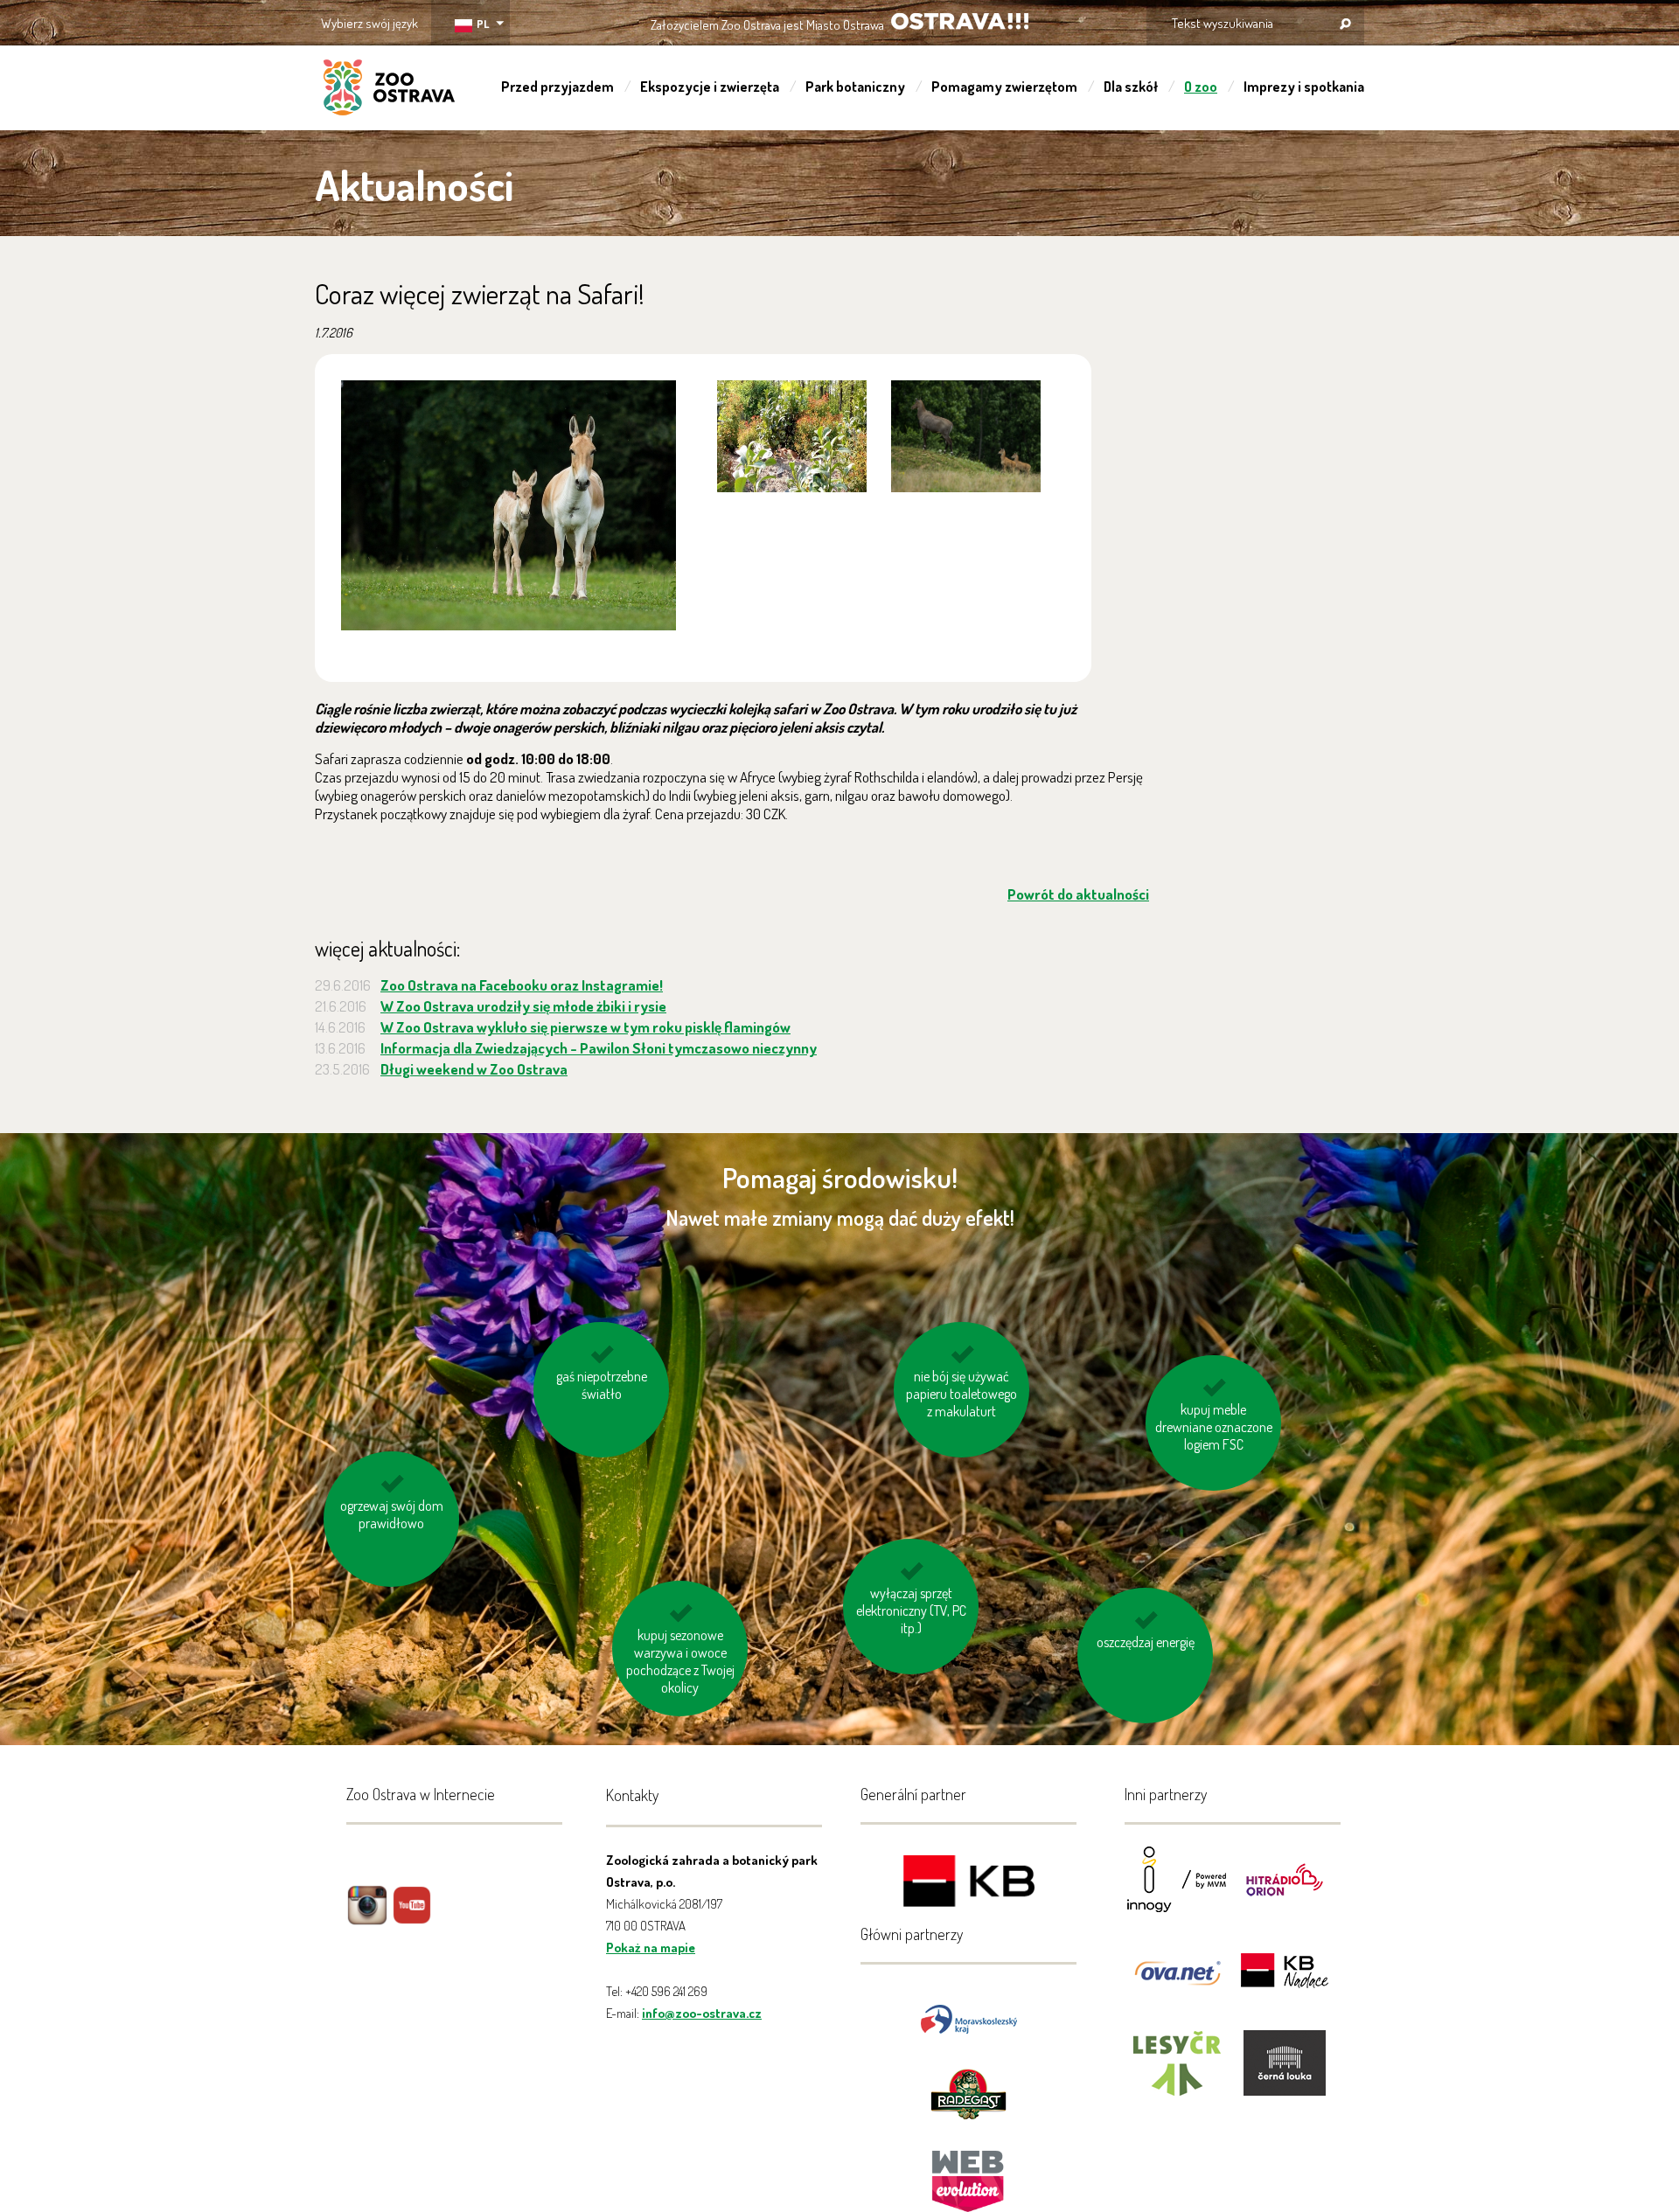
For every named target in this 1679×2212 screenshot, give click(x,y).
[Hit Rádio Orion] (1285, 1891)
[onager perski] (509, 505)
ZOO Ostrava (389, 90)
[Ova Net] (1177, 1982)
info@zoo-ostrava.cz (702, 2013)
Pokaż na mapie (651, 1948)
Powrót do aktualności (1078, 894)
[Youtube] (412, 1918)
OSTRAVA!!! (960, 21)
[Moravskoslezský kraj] (969, 2017)
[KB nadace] (1285, 1982)
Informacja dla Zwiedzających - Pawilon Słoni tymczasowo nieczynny (599, 1048)
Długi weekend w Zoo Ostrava (474, 1069)
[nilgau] (792, 436)
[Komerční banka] (969, 1884)
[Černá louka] (1285, 2074)
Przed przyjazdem (557, 87)
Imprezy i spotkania (1304, 87)
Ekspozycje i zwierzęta (710, 87)
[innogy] (1177, 1891)
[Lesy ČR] (1177, 2074)
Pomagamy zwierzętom (1004, 87)
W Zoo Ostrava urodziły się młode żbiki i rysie (523, 1006)
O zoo (1201, 87)
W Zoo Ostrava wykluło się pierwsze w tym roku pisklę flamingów (585, 1027)
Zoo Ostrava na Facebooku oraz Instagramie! (522, 985)
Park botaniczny (855, 87)
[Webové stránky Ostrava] (969, 2172)
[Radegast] (968, 2093)
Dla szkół (1131, 87)
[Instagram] (367, 1918)
